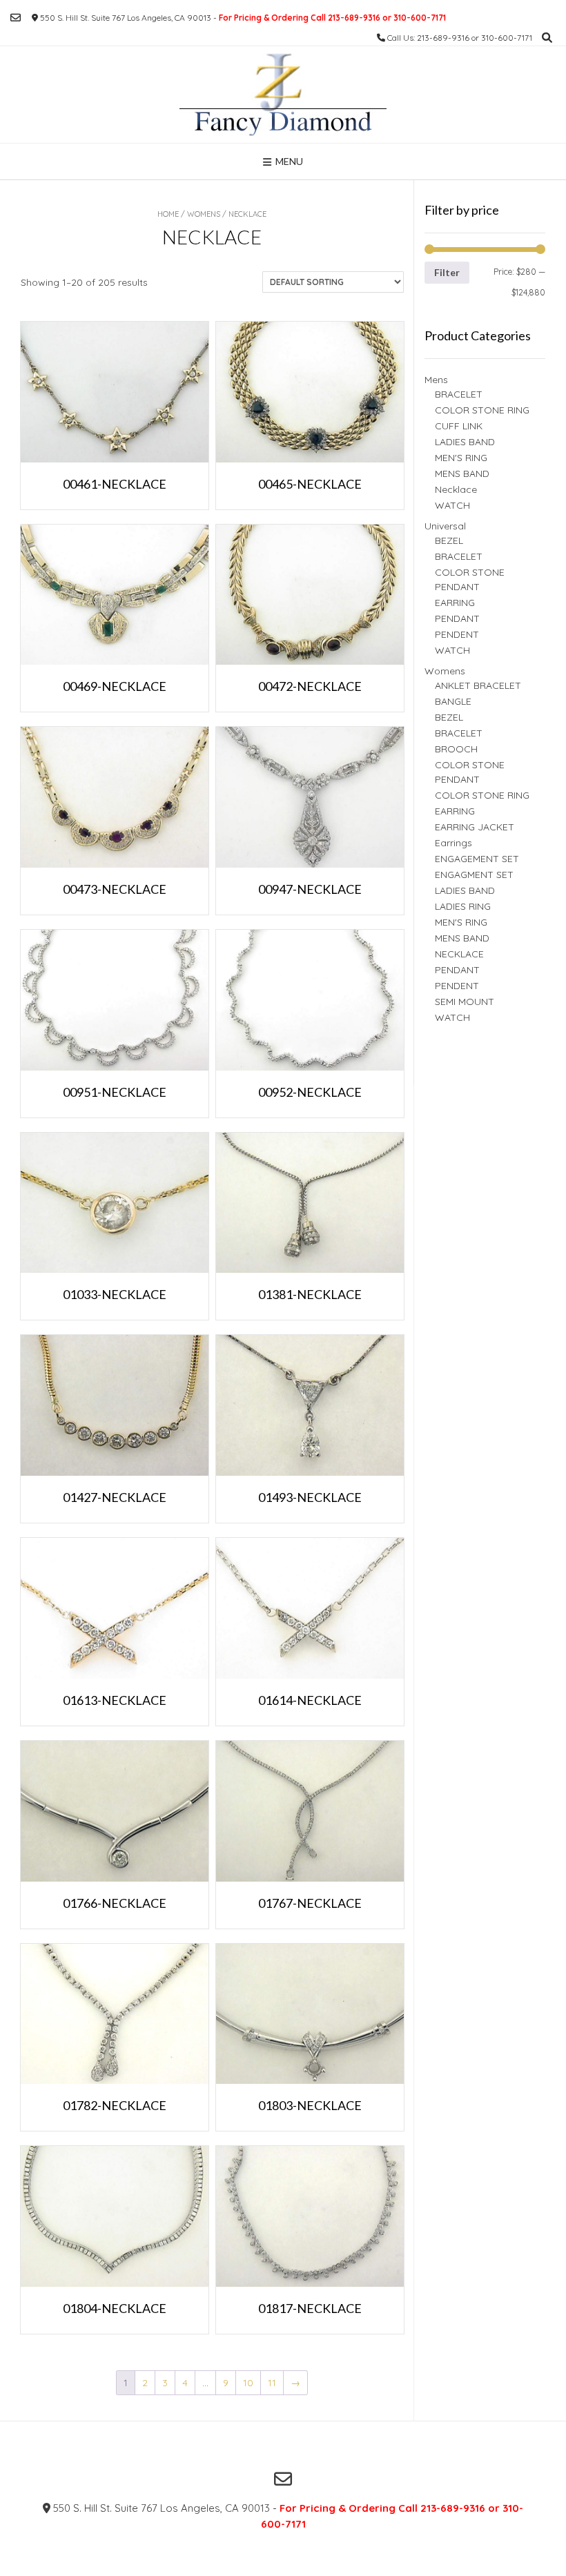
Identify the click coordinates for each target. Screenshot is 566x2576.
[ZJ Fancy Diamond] (283, 95)
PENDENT (457, 634)
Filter (447, 272)
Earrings (453, 843)
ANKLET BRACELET (478, 685)
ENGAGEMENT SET (477, 859)
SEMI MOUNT (465, 1002)
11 (272, 2383)
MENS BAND (462, 474)
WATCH (452, 505)
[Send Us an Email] (16, 18)
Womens (204, 214)
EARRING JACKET (475, 827)
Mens (436, 380)
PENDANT (457, 618)
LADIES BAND (465, 442)
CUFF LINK (459, 426)
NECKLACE (459, 954)
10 (248, 2383)
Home (168, 214)
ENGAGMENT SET (474, 875)
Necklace (456, 489)
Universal (445, 526)
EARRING (455, 603)
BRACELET (459, 394)
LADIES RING (463, 906)
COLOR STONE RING (482, 410)
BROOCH (456, 749)
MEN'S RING (461, 458)
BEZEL (449, 540)
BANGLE (453, 701)
